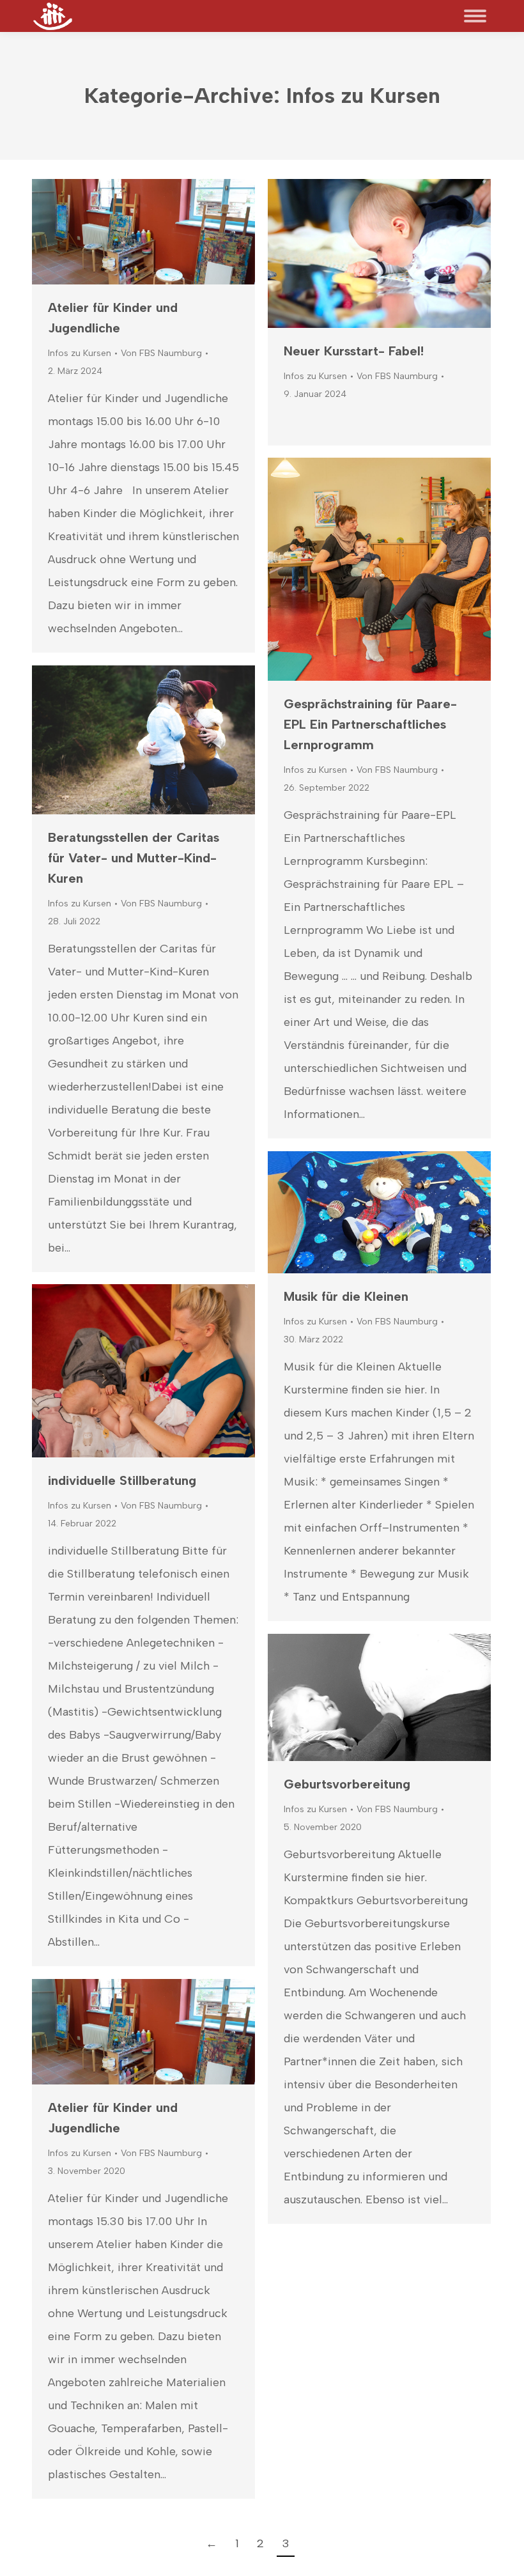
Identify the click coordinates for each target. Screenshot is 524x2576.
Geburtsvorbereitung (347, 1784)
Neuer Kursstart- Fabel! (354, 351)
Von (161, 353)
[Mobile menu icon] (475, 16)
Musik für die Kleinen (346, 1296)
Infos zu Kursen (80, 353)
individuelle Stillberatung (122, 1480)
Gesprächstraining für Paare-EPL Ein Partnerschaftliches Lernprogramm (370, 724)
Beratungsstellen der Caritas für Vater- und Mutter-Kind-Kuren (134, 858)
